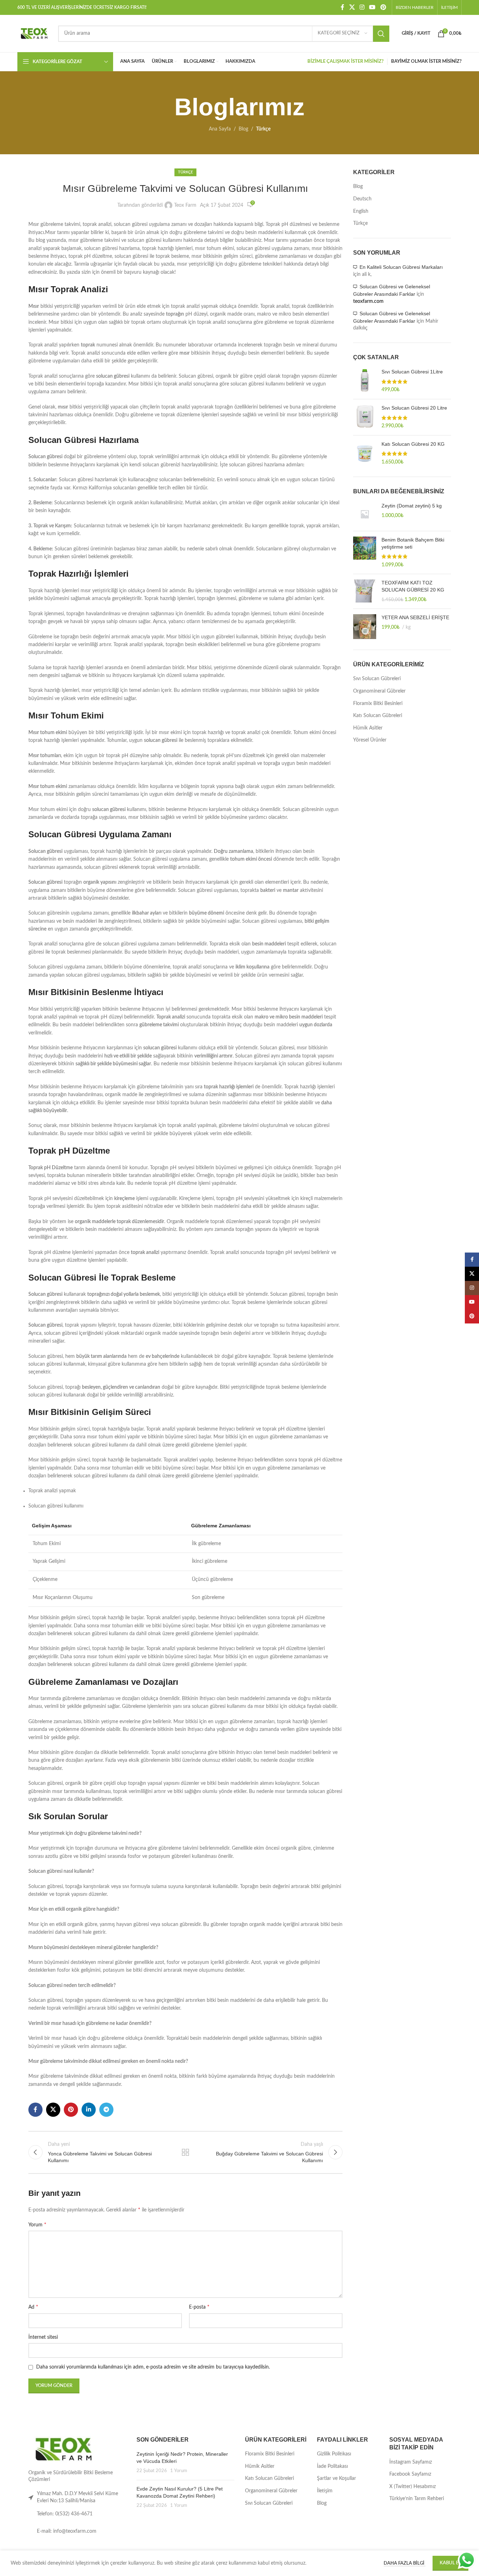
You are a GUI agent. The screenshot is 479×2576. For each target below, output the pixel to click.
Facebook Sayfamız (410, 2474)
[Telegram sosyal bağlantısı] (106, 2110)
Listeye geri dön (185, 2152)
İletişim (325, 2491)
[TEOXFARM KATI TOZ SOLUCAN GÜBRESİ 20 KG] (365, 591)
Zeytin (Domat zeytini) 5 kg (412, 506)
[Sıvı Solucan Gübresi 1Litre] (365, 381)
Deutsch (362, 199)
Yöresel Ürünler (370, 740)
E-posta (199, 2307)
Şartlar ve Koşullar (336, 2478)
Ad (33, 2307)
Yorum (37, 2225)
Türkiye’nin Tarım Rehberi (417, 2499)
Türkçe (263, 129)
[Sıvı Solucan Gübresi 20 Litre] (365, 417)
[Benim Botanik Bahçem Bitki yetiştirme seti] (365, 553)
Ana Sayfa (220, 129)
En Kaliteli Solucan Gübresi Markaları (401, 267)
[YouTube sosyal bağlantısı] (372, 7)
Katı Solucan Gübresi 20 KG (413, 444)
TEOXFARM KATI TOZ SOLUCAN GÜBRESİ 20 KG (413, 586)
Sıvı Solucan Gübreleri (377, 679)
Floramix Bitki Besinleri (378, 704)
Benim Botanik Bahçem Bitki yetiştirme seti (413, 543)
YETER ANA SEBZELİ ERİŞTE (415, 617)
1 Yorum (179, 2471)
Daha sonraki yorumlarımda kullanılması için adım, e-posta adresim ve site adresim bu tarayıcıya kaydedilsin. (153, 2367)
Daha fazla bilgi (405, 2563)
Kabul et (450, 2563)
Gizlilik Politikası (334, 2454)
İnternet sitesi (43, 2337)
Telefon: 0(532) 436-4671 (65, 2514)
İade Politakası (332, 2466)
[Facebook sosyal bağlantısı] (342, 7)
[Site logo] (34, 33)
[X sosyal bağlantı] (352, 7)
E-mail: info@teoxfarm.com (67, 2531)
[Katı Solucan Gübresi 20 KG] (365, 453)
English (361, 211)
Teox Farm (185, 205)
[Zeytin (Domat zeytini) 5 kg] (365, 514)
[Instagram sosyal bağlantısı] (362, 7)
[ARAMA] (381, 34)
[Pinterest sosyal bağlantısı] (383, 7)
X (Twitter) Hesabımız (413, 2487)
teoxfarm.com (368, 301)
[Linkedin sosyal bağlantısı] (89, 2110)
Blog (243, 129)
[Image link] (64, 2449)
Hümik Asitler (368, 728)
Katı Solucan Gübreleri (378, 716)
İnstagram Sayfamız (411, 2462)
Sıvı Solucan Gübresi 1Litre (412, 372)
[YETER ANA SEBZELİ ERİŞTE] (365, 627)
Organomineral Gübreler (379, 691)
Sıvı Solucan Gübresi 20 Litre (414, 408)
